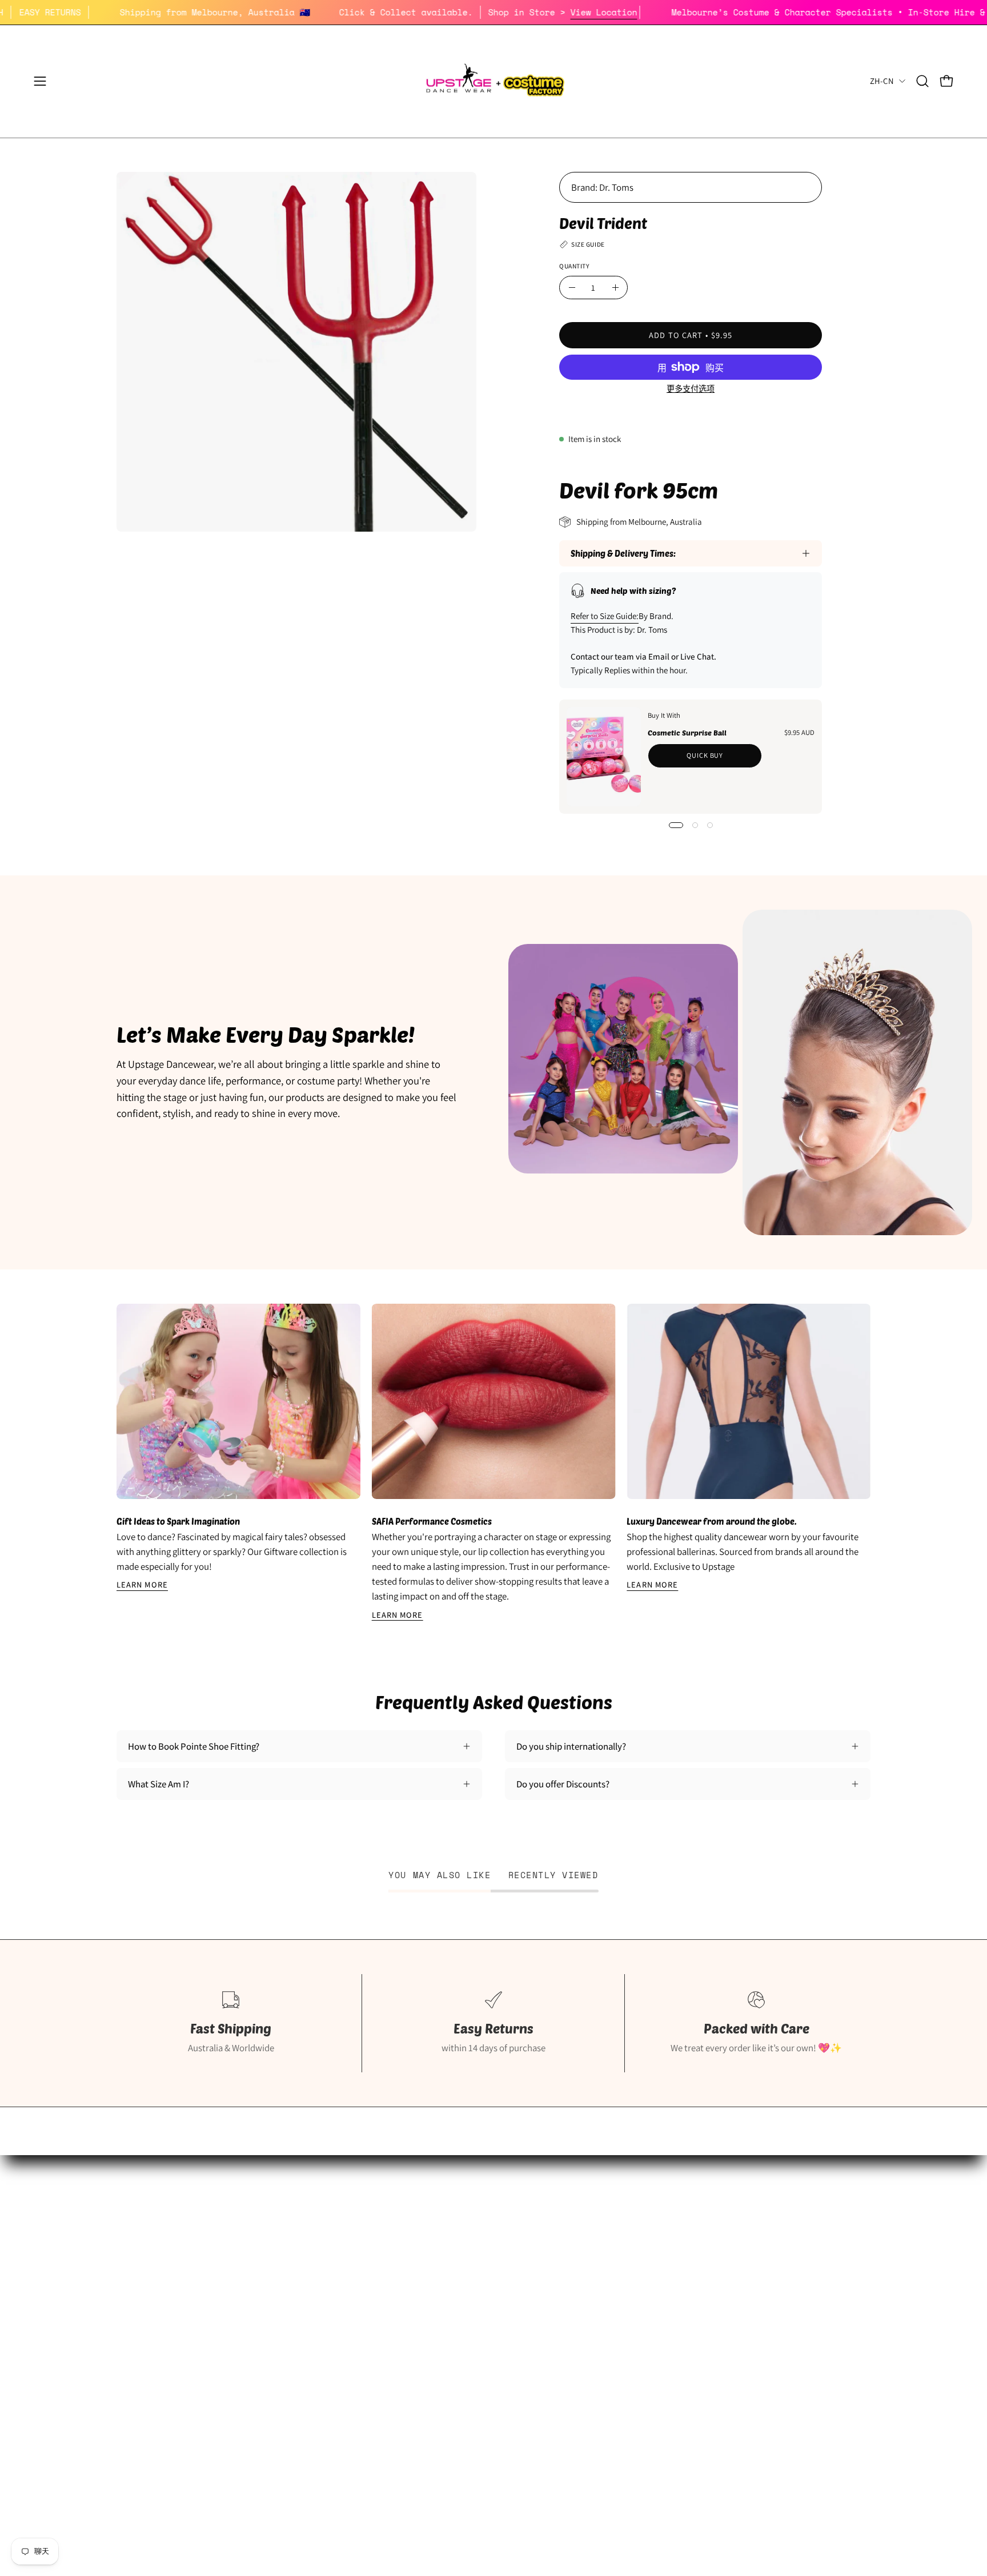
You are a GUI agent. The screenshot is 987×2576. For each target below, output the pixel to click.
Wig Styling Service (412, 2296)
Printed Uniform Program (166, 2256)
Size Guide (137, 2217)
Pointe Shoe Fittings (156, 2236)
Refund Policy (661, 2256)
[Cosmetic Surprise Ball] (604, 757)
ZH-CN (882, 81)
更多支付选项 (691, 389)
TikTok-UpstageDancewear (169, 2336)
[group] (493, 1463)
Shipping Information (677, 2217)
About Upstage (146, 2296)
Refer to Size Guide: (605, 616)
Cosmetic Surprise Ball (687, 733)
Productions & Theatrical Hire (433, 2276)
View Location (659, 12)
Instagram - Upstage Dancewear (179, 2316)
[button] (922, 81)
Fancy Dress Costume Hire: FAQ (436, 2236)
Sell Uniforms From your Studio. (180, 2276)
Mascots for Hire (407, 2256)
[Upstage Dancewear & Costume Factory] (493, 81)
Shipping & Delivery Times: (623, 553)
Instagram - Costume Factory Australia (450, 2316)
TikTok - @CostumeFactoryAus (435, 2336)
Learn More (142, 1585)
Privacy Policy (662, 2276)
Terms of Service (667, 2296)
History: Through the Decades (434, 2217)
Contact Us (657, 2316)
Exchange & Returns (673, 2236)
